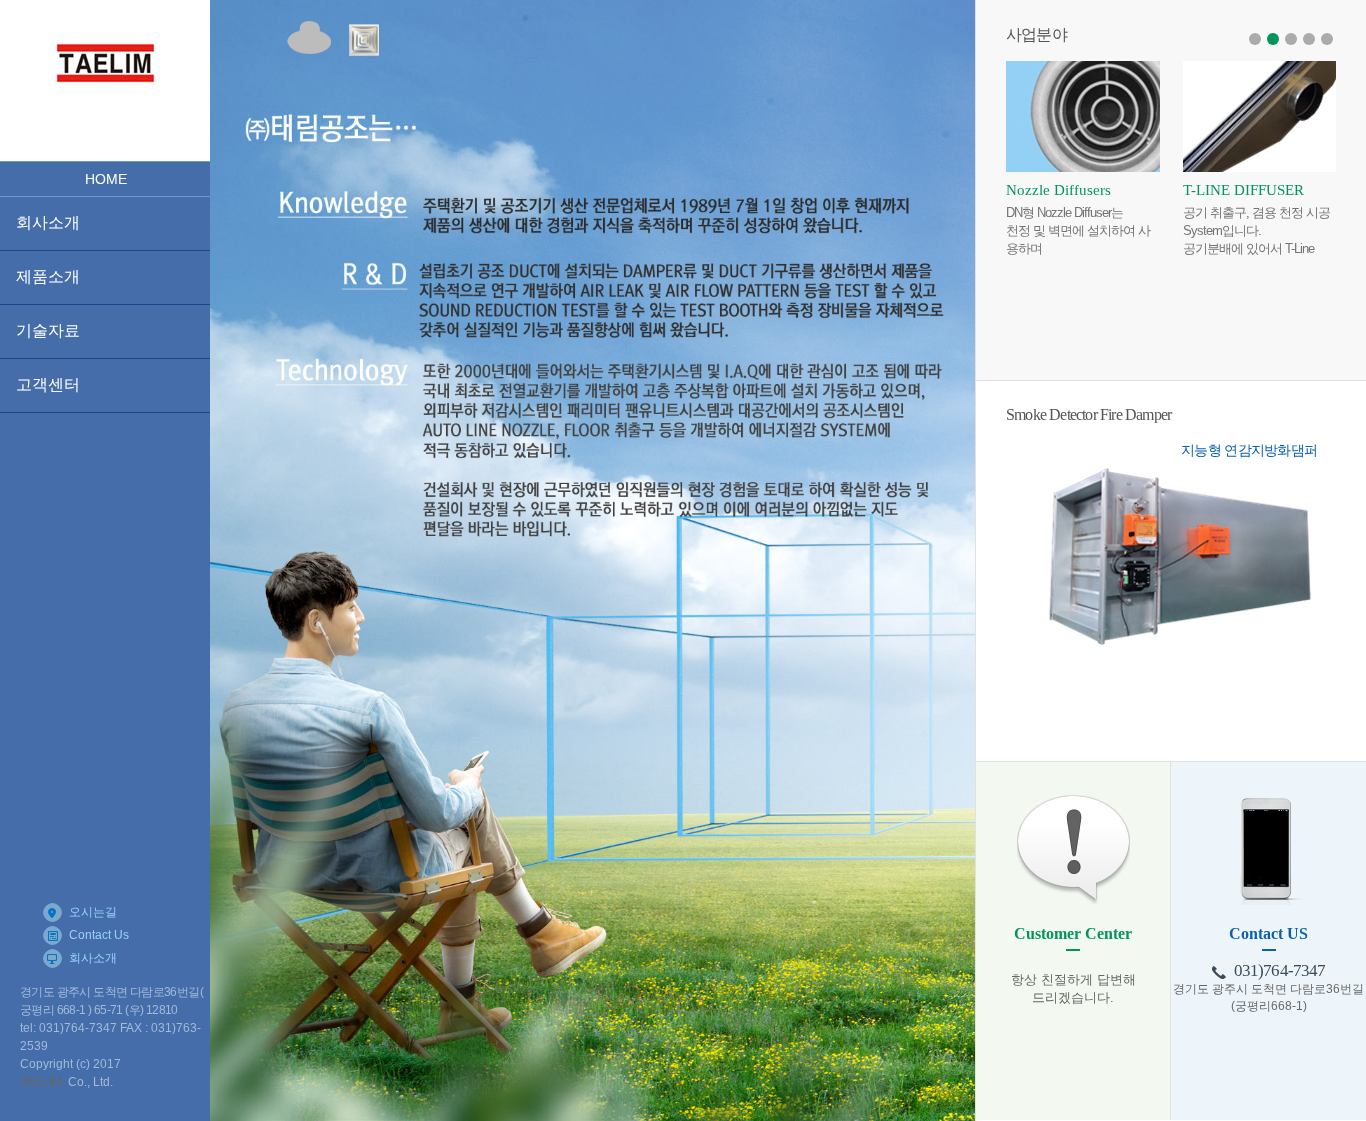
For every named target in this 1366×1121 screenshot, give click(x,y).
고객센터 (48, 384)
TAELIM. (42, 1082)
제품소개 (48, 276)
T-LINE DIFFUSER (1243, 190)
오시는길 (93, 912)
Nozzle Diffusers (1058, 190)
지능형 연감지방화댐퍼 (1249, 450)
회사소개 (48, 222)
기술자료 (48, 330)
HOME (106, 179)
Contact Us (99, 935)
